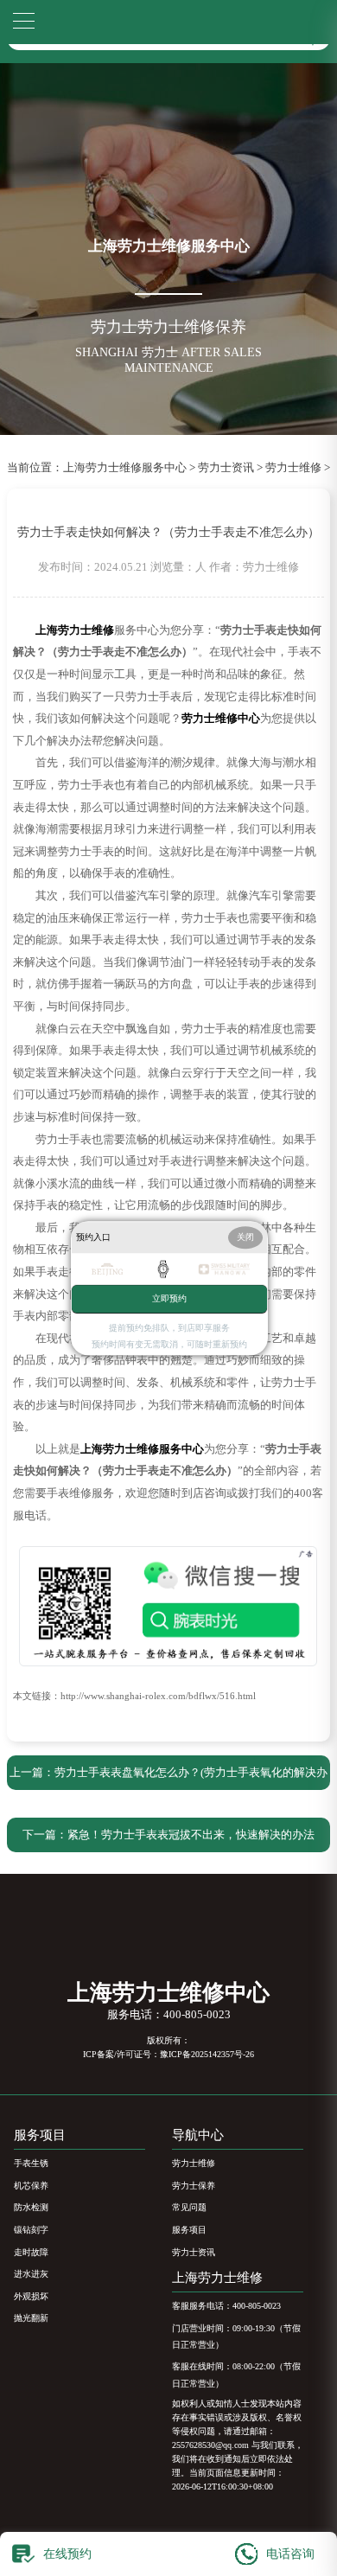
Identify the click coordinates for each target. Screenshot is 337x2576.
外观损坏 (31, 2296)
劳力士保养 (194, 2186)
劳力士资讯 (226, 468)
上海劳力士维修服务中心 (125, 468)
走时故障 (31, 2252)
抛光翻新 (31, 2318)
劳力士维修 (293, 468)
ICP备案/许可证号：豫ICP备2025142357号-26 (168, 2054)
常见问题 (189, 2207)
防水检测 (31, 2207)
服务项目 (189, 2230)
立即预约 (169, 1298)
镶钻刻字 (31, 2230)
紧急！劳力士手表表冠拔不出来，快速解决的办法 (191, 1835)
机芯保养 (31, 2186)
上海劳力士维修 (217, 2277)
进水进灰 (31, 2274)
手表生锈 (31, 2163)
